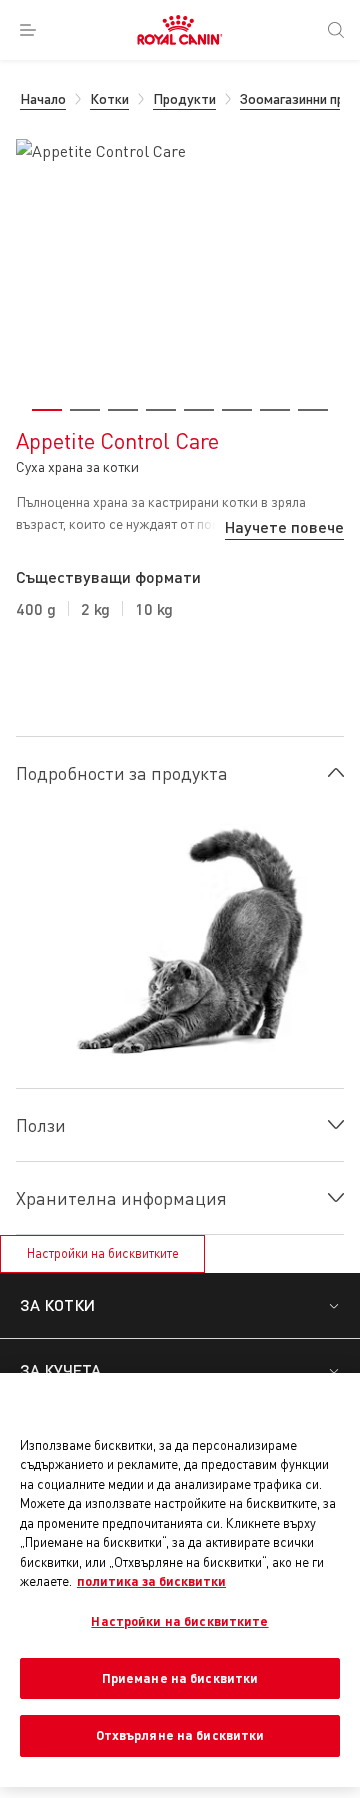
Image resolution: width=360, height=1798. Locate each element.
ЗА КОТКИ (57, 1304)
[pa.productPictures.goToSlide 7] (275, 410)
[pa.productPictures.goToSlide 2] (85, 410)
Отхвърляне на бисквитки (180, 1735)
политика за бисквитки (151, 1581)
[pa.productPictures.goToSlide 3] (123, 410)
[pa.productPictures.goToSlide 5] (199, 410)
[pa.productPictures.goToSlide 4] (161, 410)
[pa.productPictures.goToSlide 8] (313, 410)
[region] (180, 1580)
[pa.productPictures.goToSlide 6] (237, 410)
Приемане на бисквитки (180, 1678)
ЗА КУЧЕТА (60, 1369)
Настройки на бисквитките (103, 1253)
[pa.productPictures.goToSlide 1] (47, 410)
